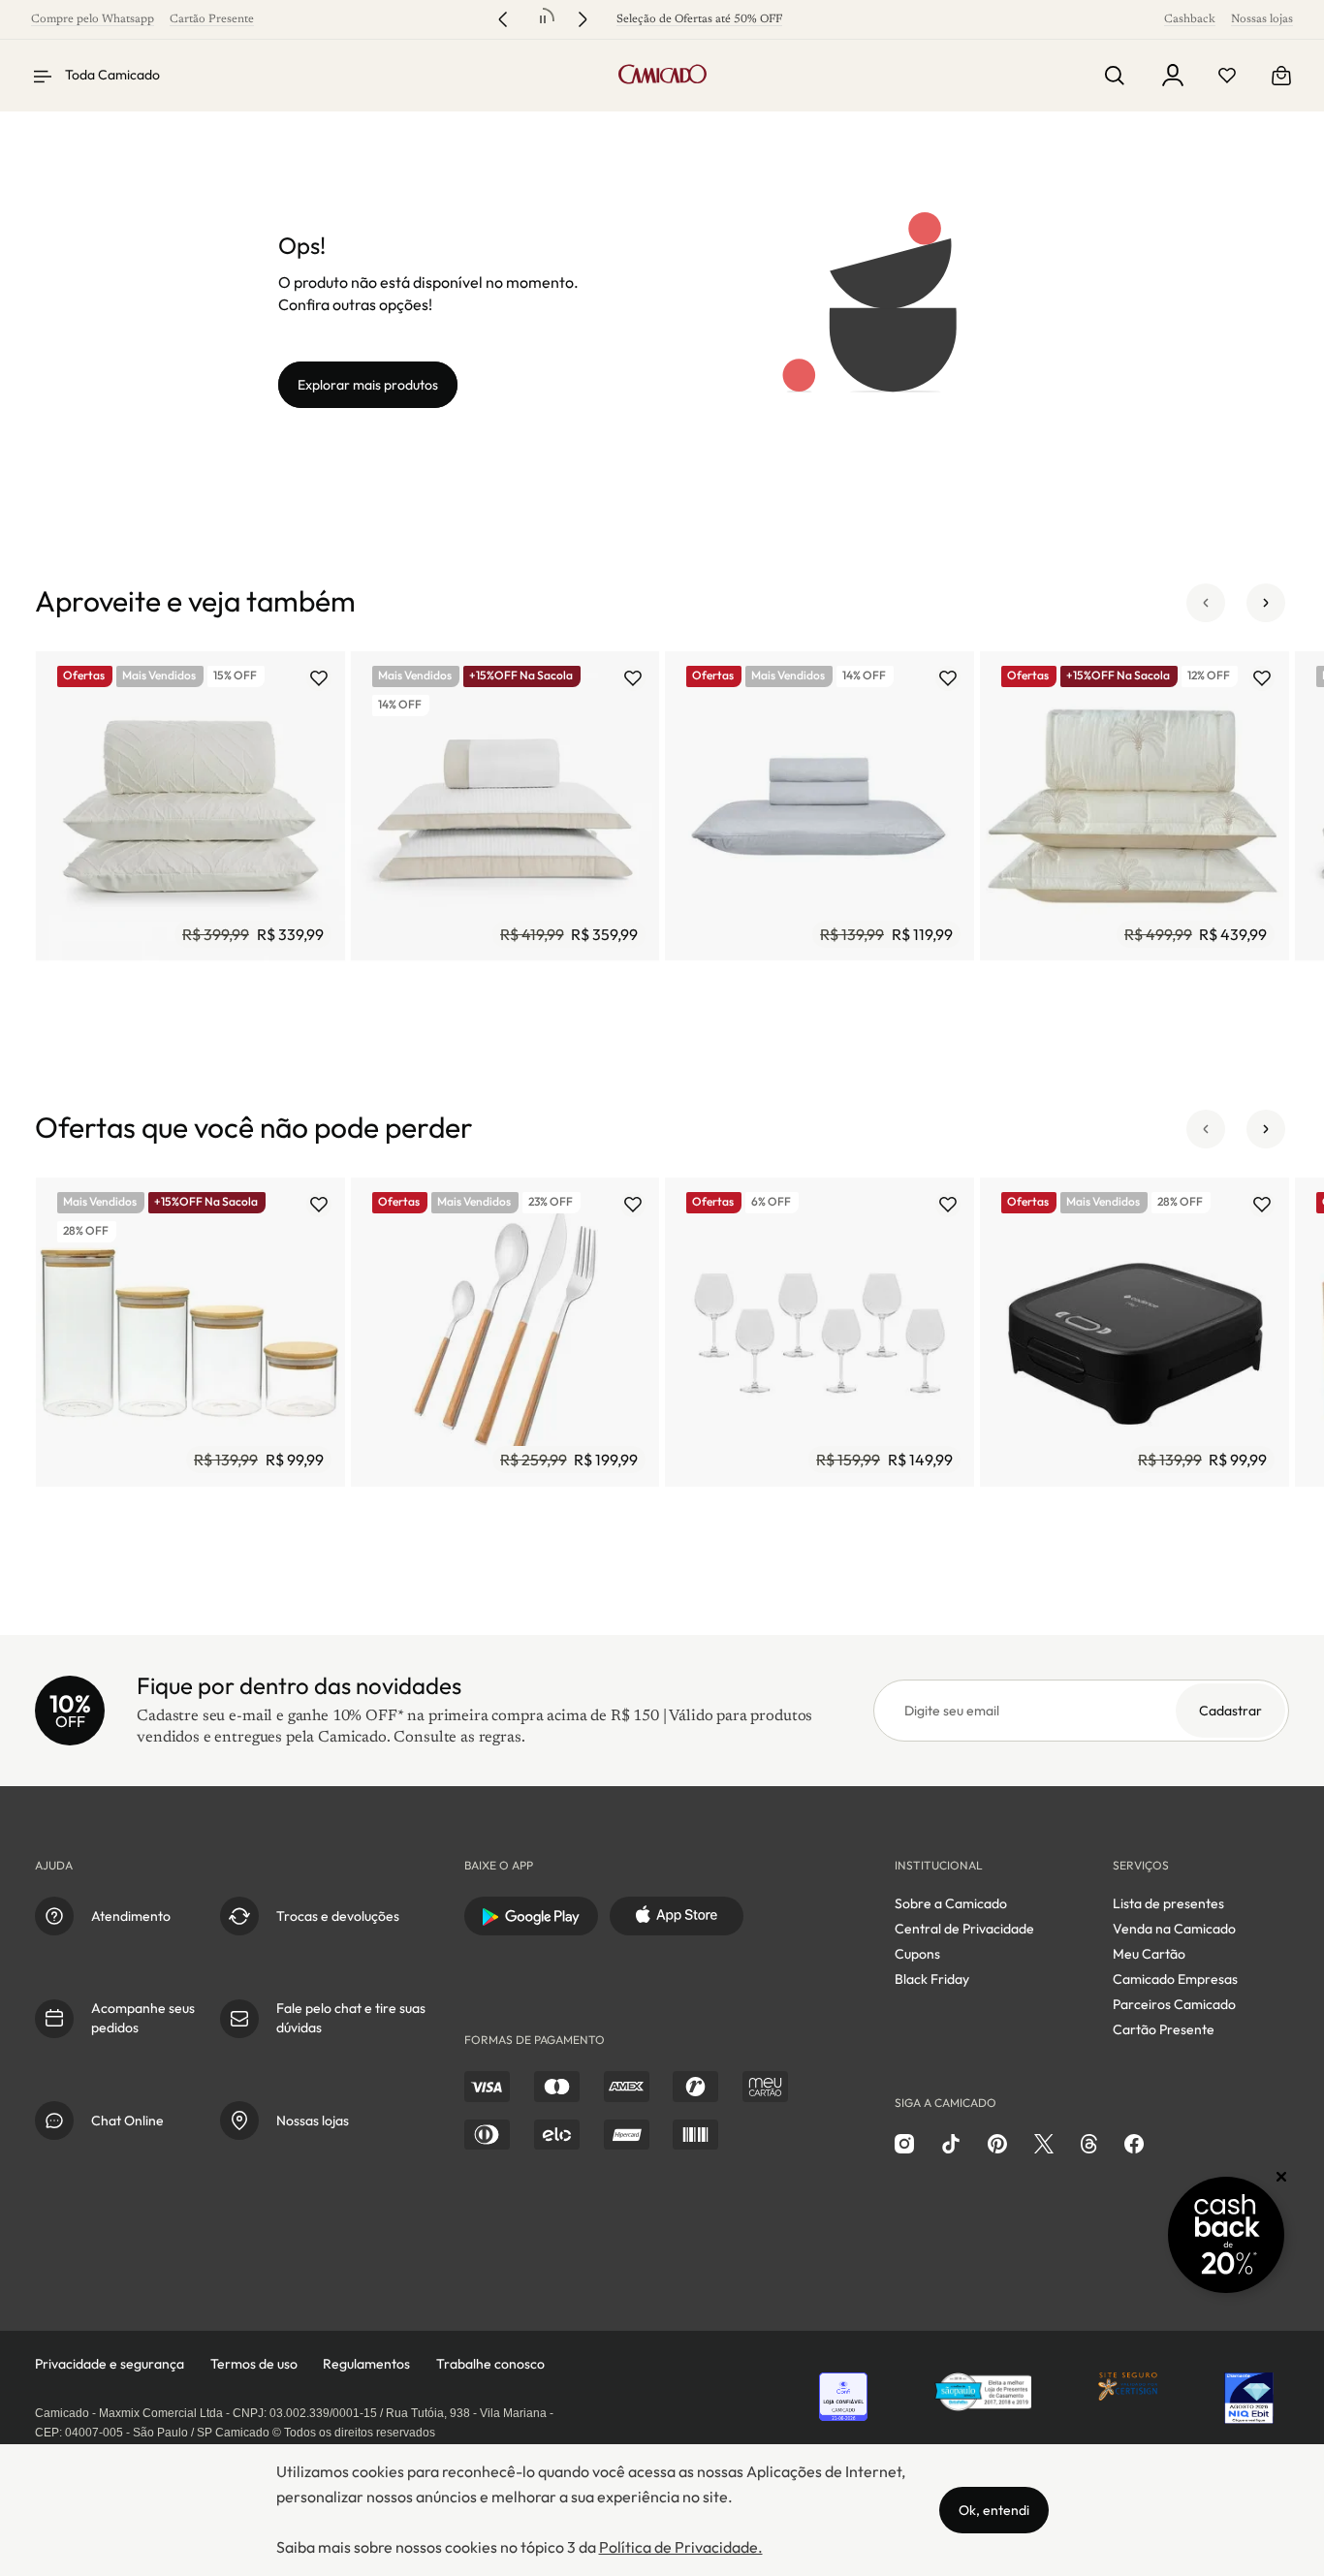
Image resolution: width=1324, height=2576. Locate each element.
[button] (1206, 603)
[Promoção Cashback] (1226, 2235)
